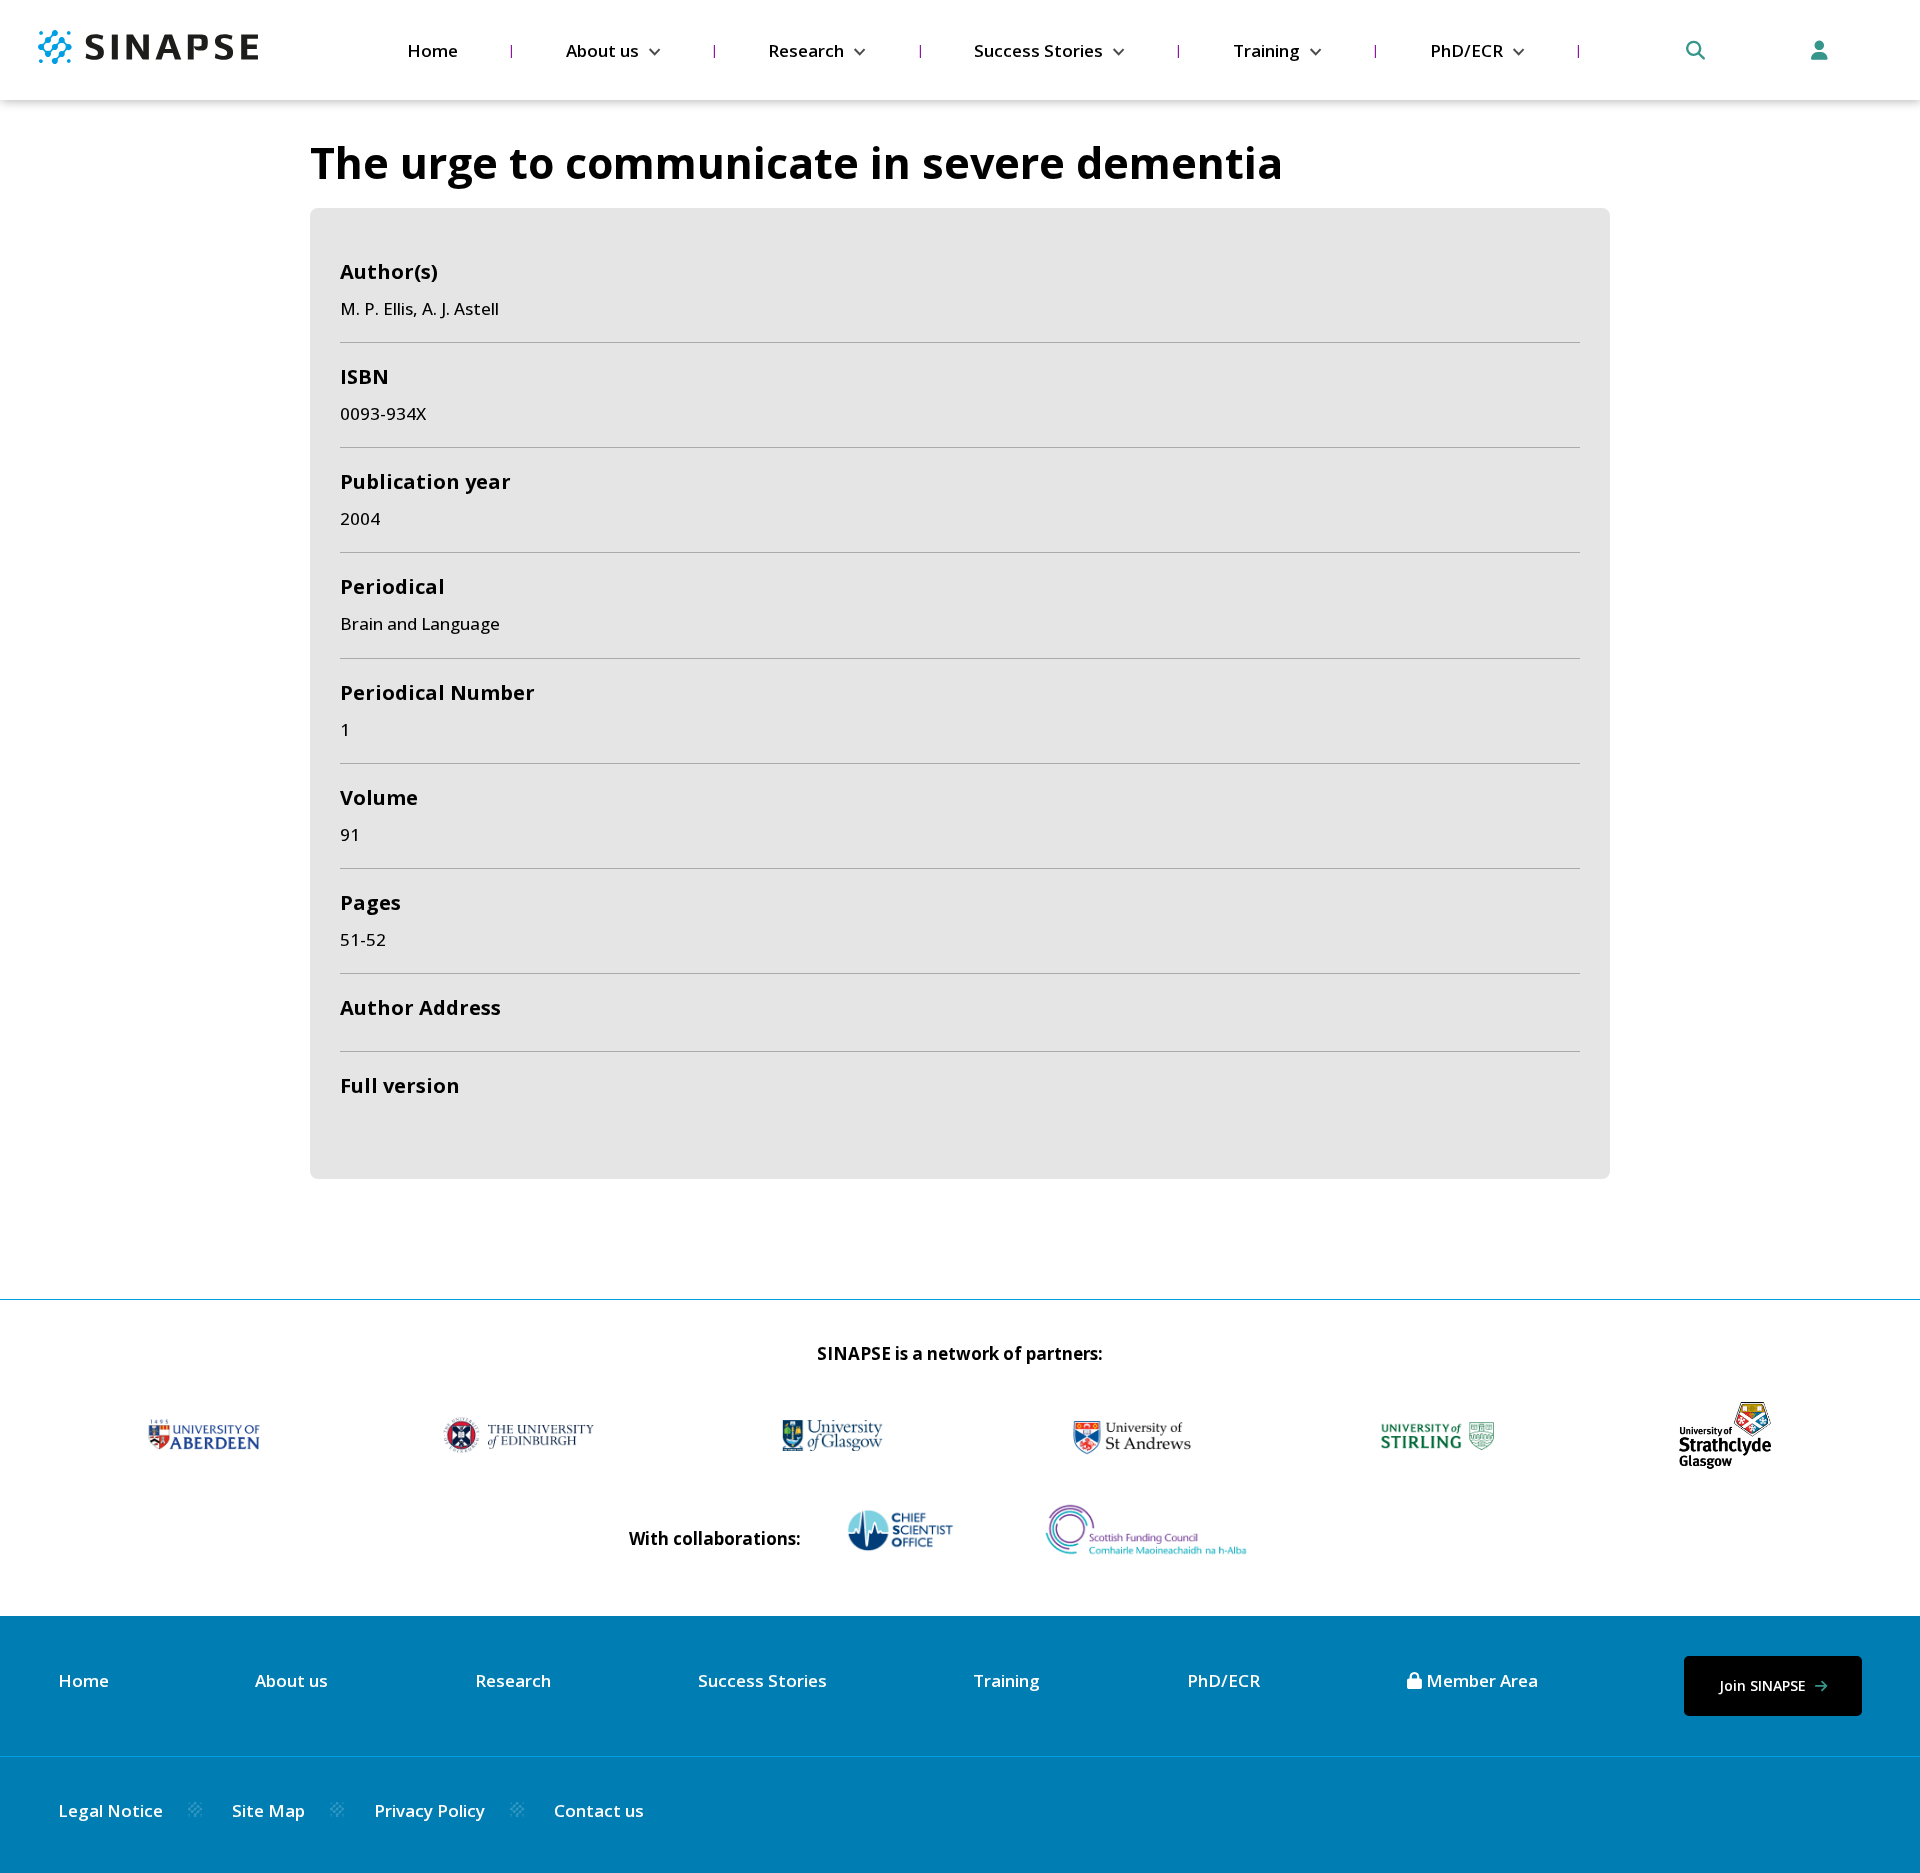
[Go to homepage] (148, 57)
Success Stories (1038, 50)
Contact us (599, 1810)
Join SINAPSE (1764, 1685)
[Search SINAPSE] (1695, 50)
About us (602, 50)
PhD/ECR (1466, 50)
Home (432, 50)
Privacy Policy (429, 1810)
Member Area (1480, 1680)
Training (1266, 50)
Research (806, 50)
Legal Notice (110, 1810)
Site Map (268, 1810)
